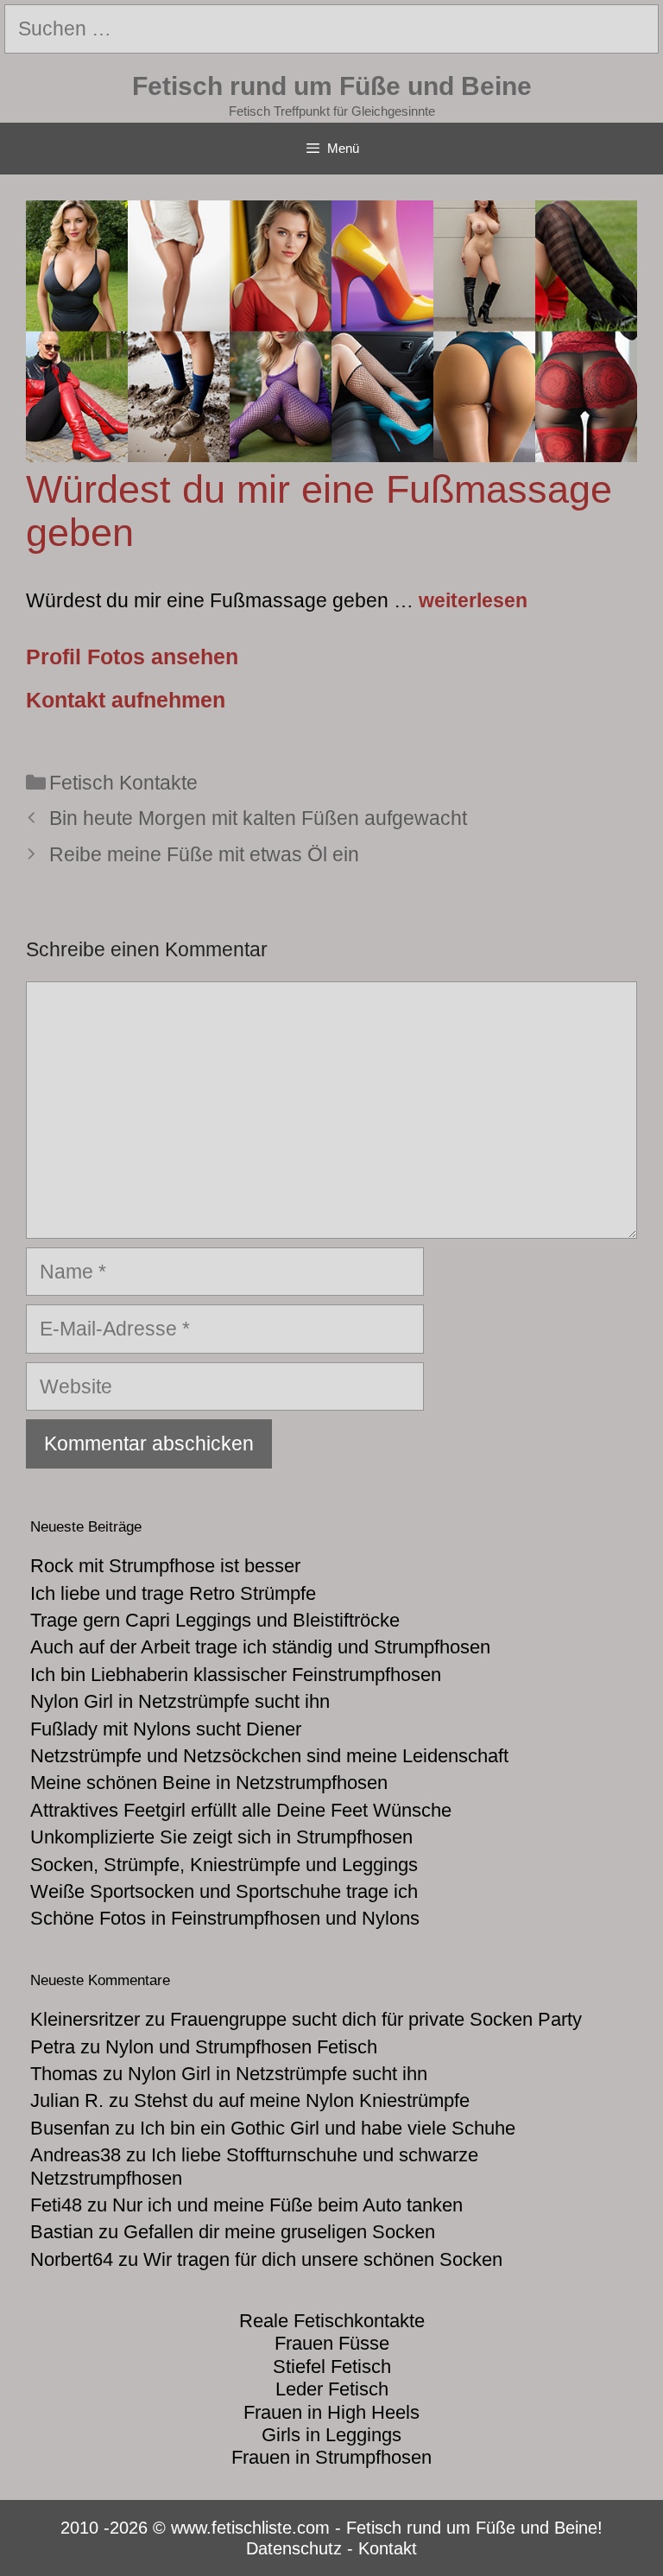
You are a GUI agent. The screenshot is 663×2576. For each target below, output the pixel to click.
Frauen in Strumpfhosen (331, 2457)
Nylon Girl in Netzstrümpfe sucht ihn (180, 1701)
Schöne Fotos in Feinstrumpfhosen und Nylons (225, 1918)
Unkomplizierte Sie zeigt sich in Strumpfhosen (221, 1837)
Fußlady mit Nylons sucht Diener (166, 1729)
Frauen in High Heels (331, 2412)
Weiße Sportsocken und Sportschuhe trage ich (224, 1891)
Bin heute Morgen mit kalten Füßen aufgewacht (258, 818)
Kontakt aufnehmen (126, 700)
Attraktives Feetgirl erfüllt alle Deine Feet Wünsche (241, 1810)
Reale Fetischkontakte (332, 2321)
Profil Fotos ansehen (132, 657)
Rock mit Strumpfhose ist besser (165, 1566)
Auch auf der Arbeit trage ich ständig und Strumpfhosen (260, 1647)
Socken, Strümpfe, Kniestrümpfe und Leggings (224, 1865)
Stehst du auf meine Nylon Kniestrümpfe (302, 2100)
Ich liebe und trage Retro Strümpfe (173, 1593)
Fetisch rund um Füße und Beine (332, 86)
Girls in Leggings (331, 2435)
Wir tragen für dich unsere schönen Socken (323, 2259)
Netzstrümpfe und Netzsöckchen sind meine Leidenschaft (269, 1756)
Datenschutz (294, 2548)
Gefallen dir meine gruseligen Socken (279, 2232)
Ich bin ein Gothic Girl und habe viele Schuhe (328, 2128)
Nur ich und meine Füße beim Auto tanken (287, 2205)
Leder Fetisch (332, 2389)
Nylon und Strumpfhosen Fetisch (241, 2047)
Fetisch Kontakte (123, 783)
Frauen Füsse (332, 2343)
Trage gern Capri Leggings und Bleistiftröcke (215, 1620)
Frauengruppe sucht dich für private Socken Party (376, 2019)
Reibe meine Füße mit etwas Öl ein (204, 854)
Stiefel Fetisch (332, 2367)
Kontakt (388, 2548)
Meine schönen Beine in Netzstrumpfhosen (209, 1783)
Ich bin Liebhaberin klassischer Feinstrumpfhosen (236, 1675)
